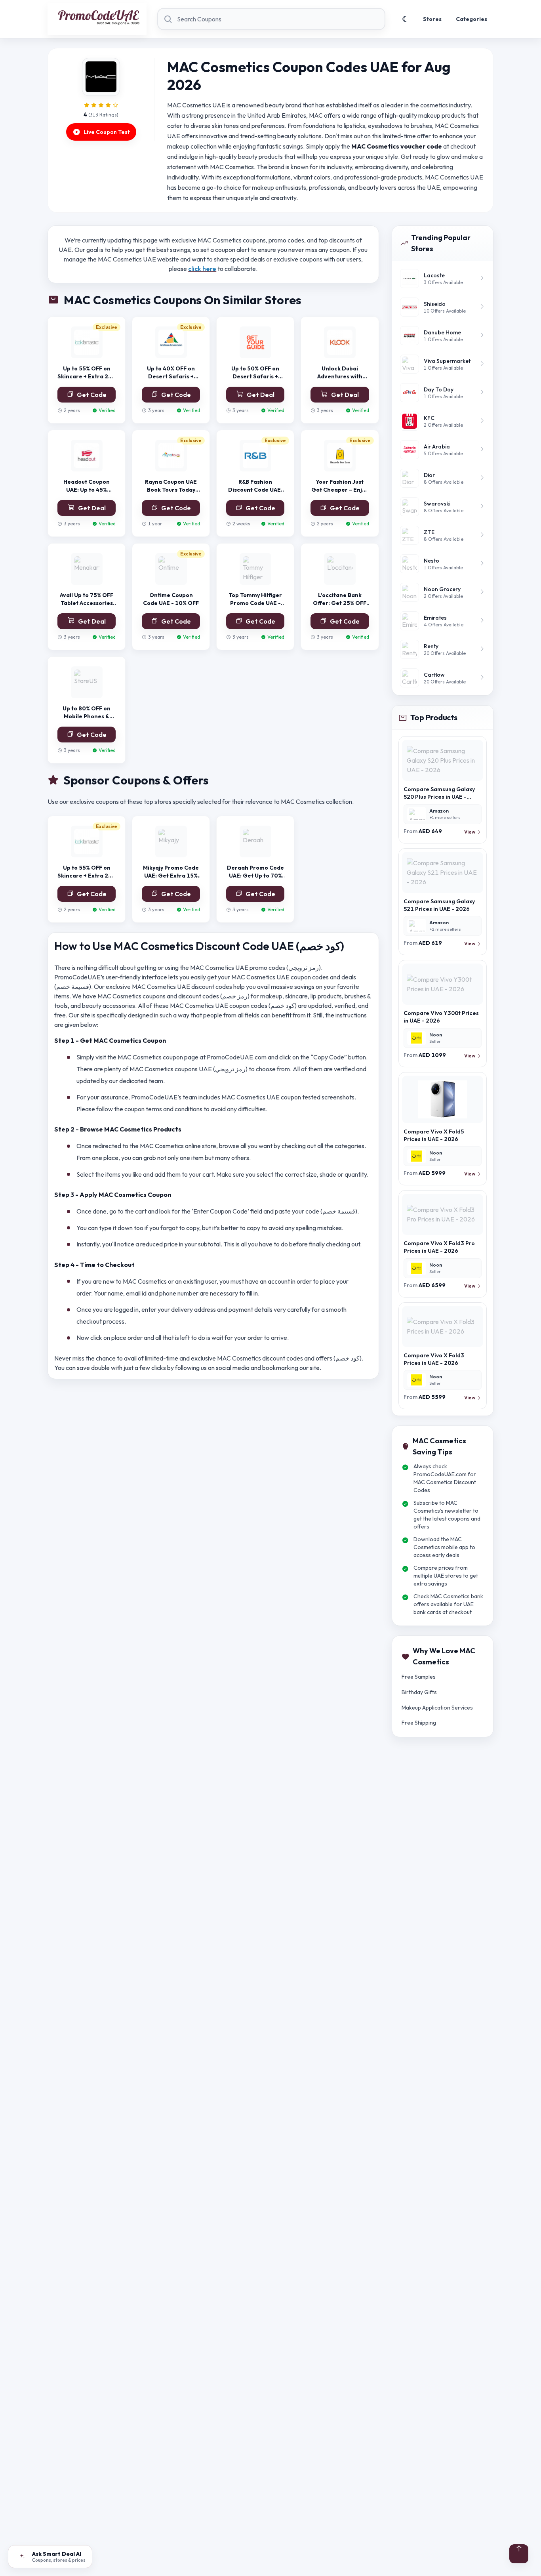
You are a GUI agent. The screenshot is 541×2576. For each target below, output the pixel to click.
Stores (432, 19)
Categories (471, 19)
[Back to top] (519, 2554)
